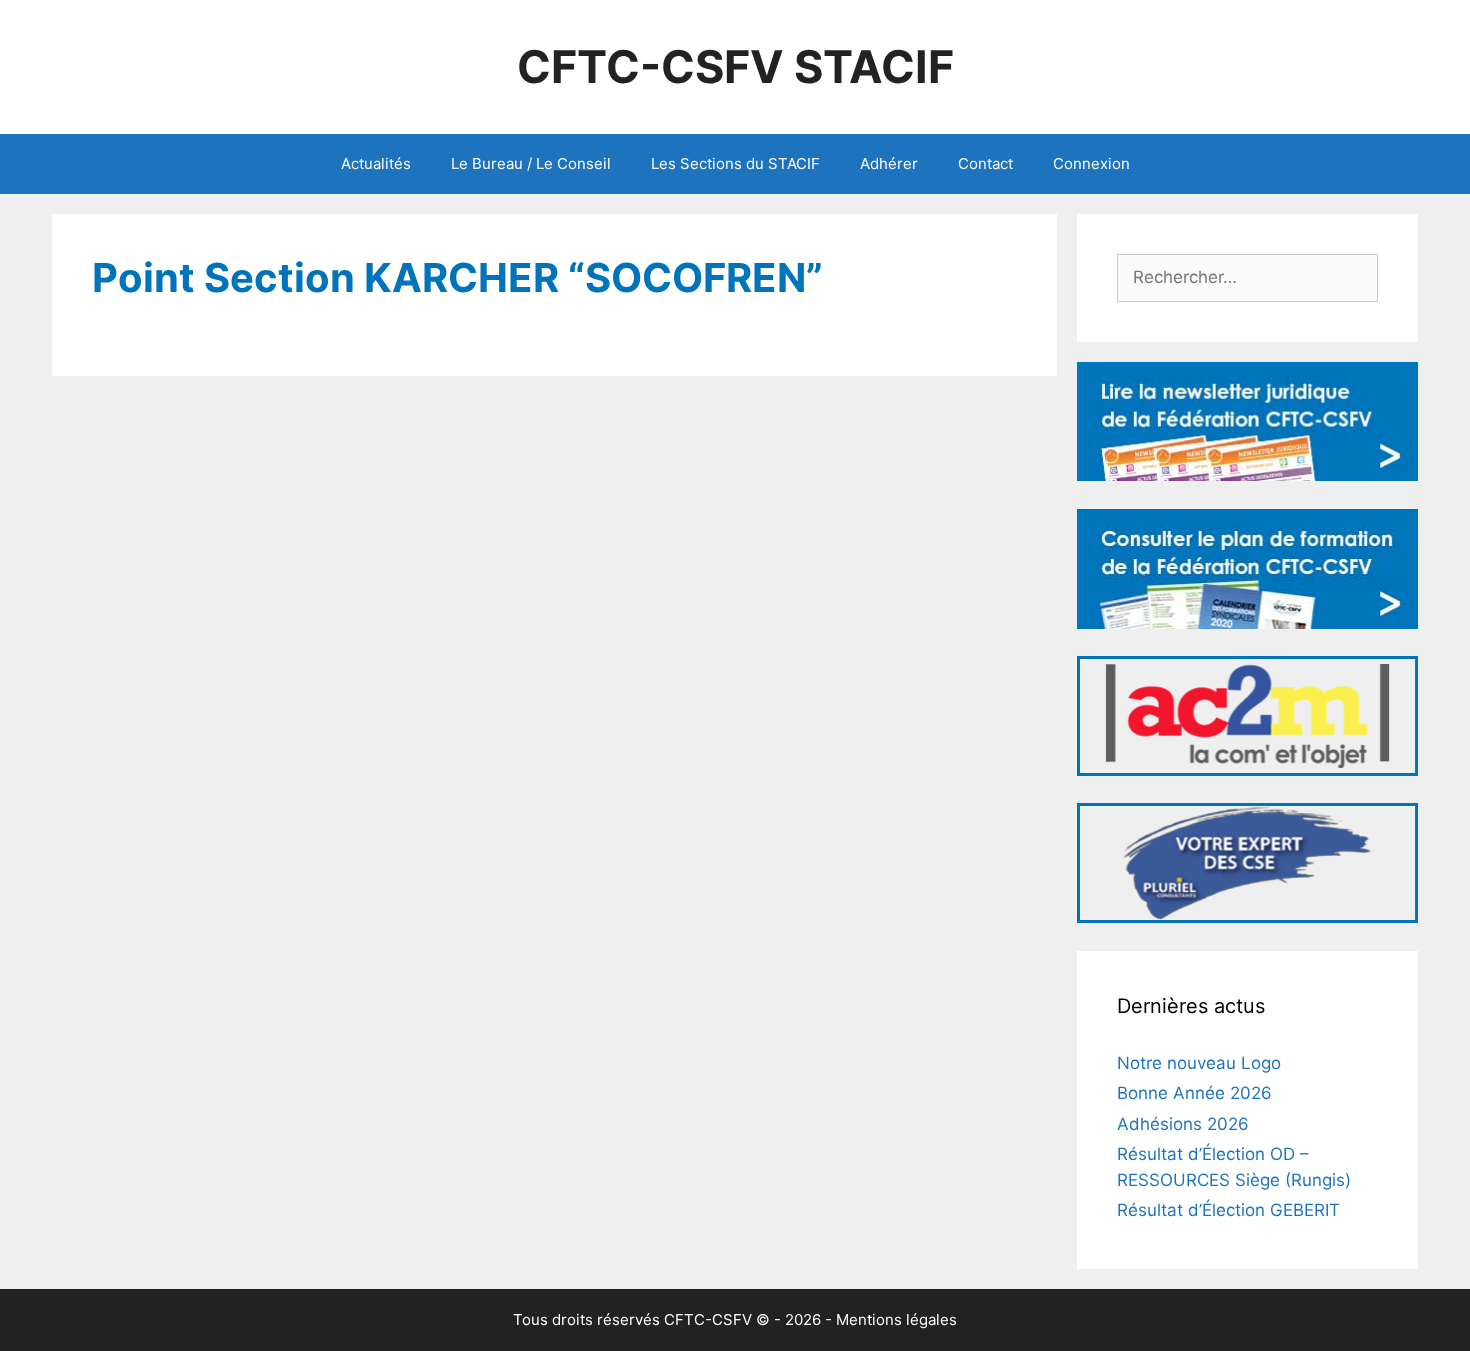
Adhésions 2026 (1183, 1124)
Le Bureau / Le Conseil (531, 163)
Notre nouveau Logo (1199, 1063)
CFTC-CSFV (708, 1319)
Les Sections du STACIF (735, 163)
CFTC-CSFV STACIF (735, 66)
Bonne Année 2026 (1194, 1093)
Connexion (1091, 163)
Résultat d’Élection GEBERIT (1228, 1210)
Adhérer (889, 163)
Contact (985, 163)
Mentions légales (896, 1319)
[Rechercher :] (1248, 277)
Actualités (376, 163)
